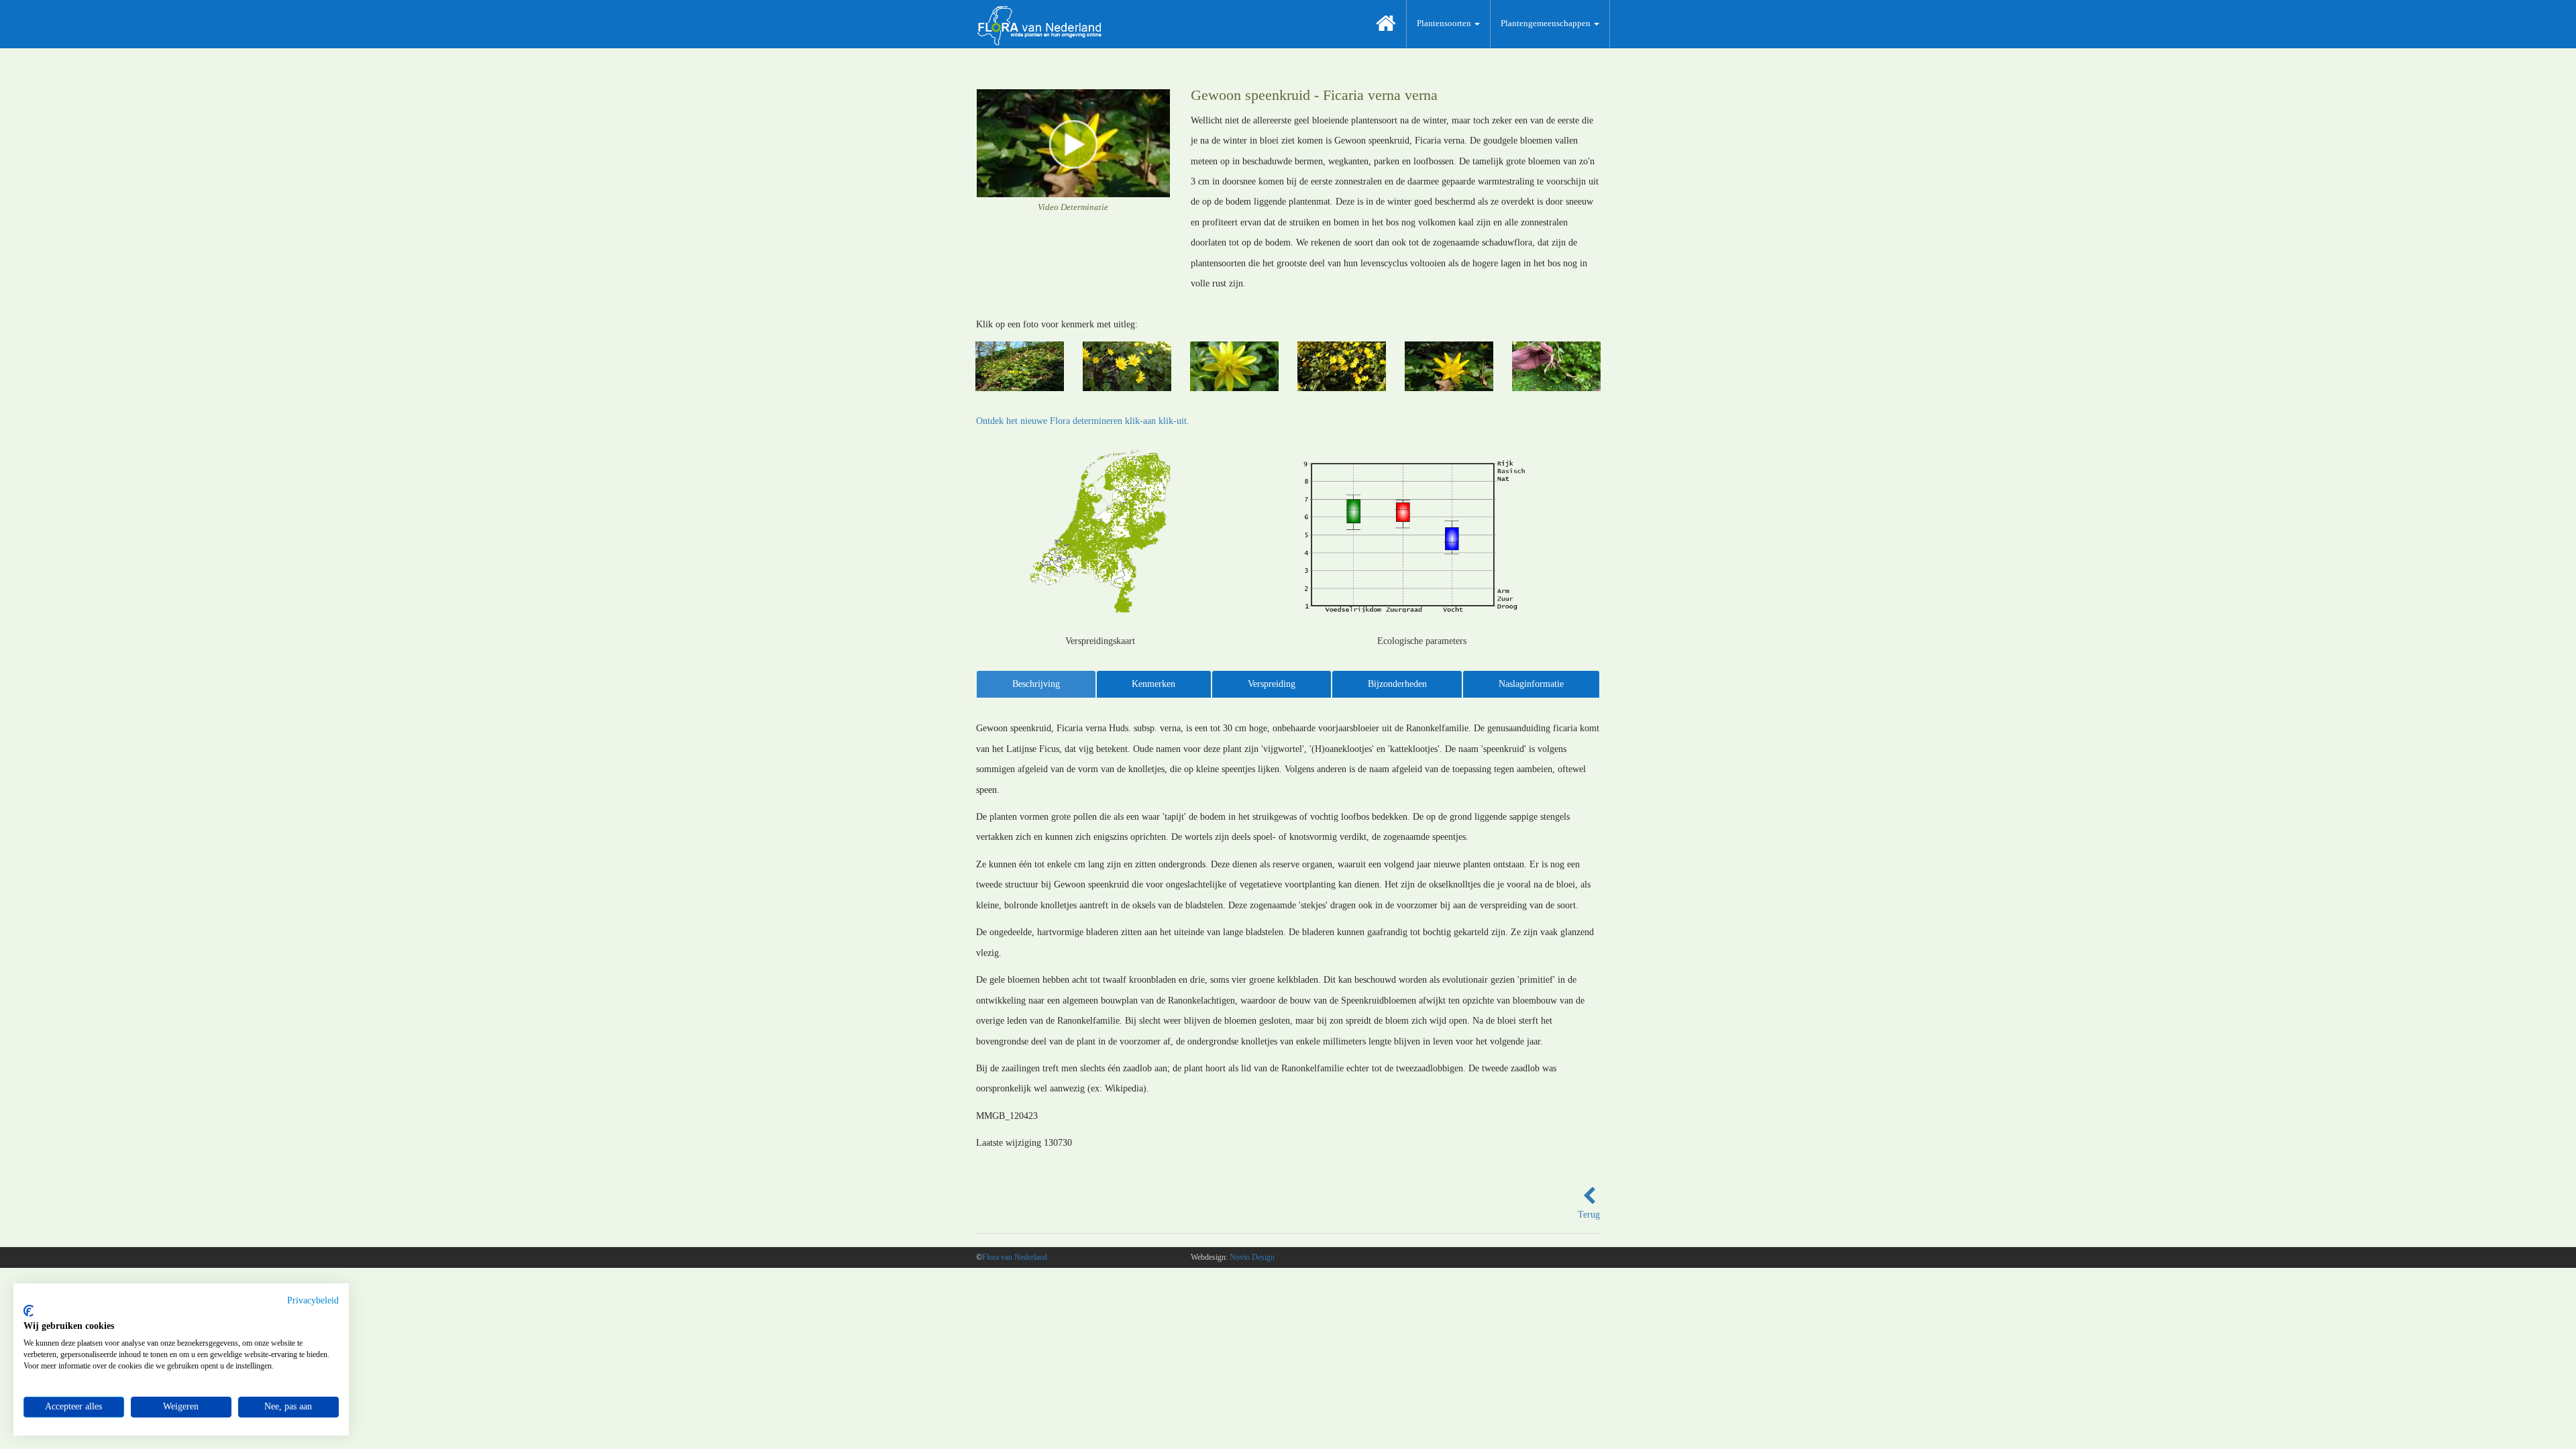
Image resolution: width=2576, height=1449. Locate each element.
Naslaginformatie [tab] (1531, 684)
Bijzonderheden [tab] (1397, 684)
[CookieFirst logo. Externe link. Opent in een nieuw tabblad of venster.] (29, 1311)
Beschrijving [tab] (1036, 684)
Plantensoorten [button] (1445, 23)
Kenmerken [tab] (1153, 684)
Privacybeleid (313, 1300)
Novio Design (1252, 1257)
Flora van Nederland (1015, 1257)
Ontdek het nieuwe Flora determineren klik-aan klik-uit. (1083, 421)
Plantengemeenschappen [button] (1547, 23)
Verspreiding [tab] (1272, 684)
